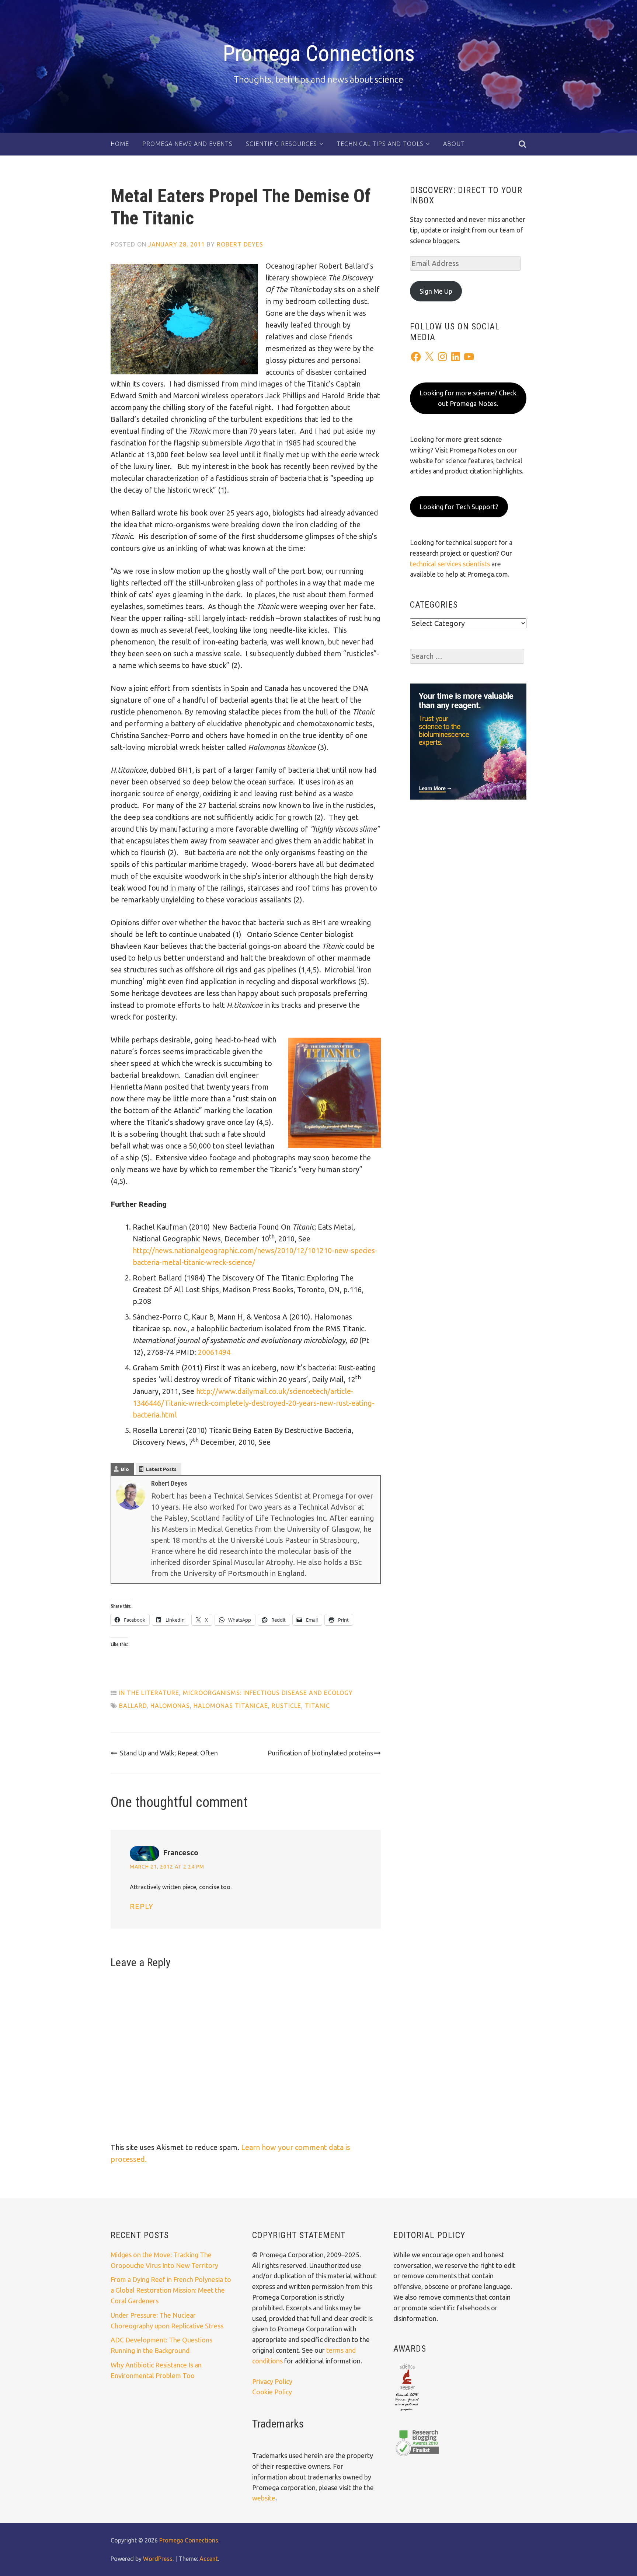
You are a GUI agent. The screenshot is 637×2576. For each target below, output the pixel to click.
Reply (142, 1906)
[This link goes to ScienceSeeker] (407, 2412)
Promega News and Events (187, 144)
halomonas (170, 1706)
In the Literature (149, 1693)
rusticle (286, 1706)
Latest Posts (161, 1469)
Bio (125, 1469)
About (454, 144)
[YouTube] (469, 357)
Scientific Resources (281, 144)
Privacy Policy (272, 2381)
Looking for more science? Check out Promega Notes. (468, 398)
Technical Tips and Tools (380, 144)
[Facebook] (416, 357)
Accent (209, 2559)
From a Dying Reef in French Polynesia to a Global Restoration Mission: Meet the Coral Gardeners (171, 2290)
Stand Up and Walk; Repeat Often (169, 1753)
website (264, 2498)
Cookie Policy (272, 2392)
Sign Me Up (436, 291)
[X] (429, 357)
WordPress (158, 2559)
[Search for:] (467, 656)
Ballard (133, 1706)
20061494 (214, 1352)
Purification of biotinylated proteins (320, 1753)
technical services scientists (450, 564)
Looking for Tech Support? (459, 507)
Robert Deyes (240, 244)
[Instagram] (442, 357)
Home (120, 144)
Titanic (317, 1706)
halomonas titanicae (231, 1706)
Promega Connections (319, 53)
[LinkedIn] (456, 357)
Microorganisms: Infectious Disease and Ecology (268, 1693)
